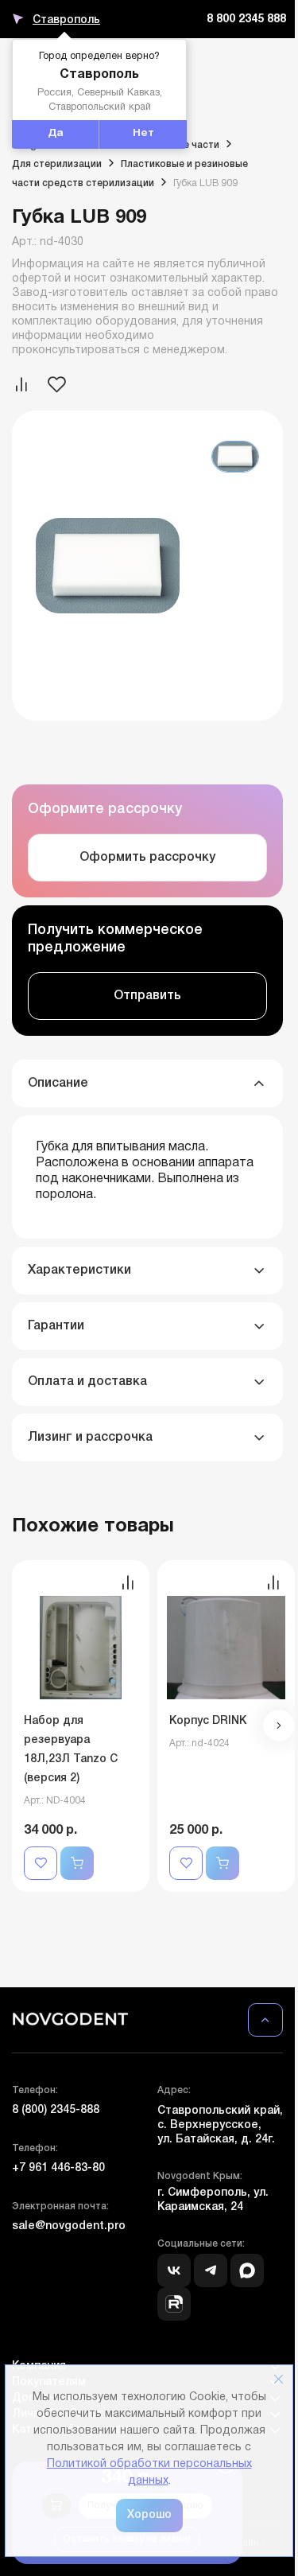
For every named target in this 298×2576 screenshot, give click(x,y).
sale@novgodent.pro (69, 2226)
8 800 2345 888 (246, 19)
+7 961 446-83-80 (58, 2168)
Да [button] (56, 134)
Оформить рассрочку (147, 858)
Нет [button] (143, 134)
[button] (279, 1726)
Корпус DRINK (208, 1721)
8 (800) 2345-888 (56, 2110)
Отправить (147, 996)
